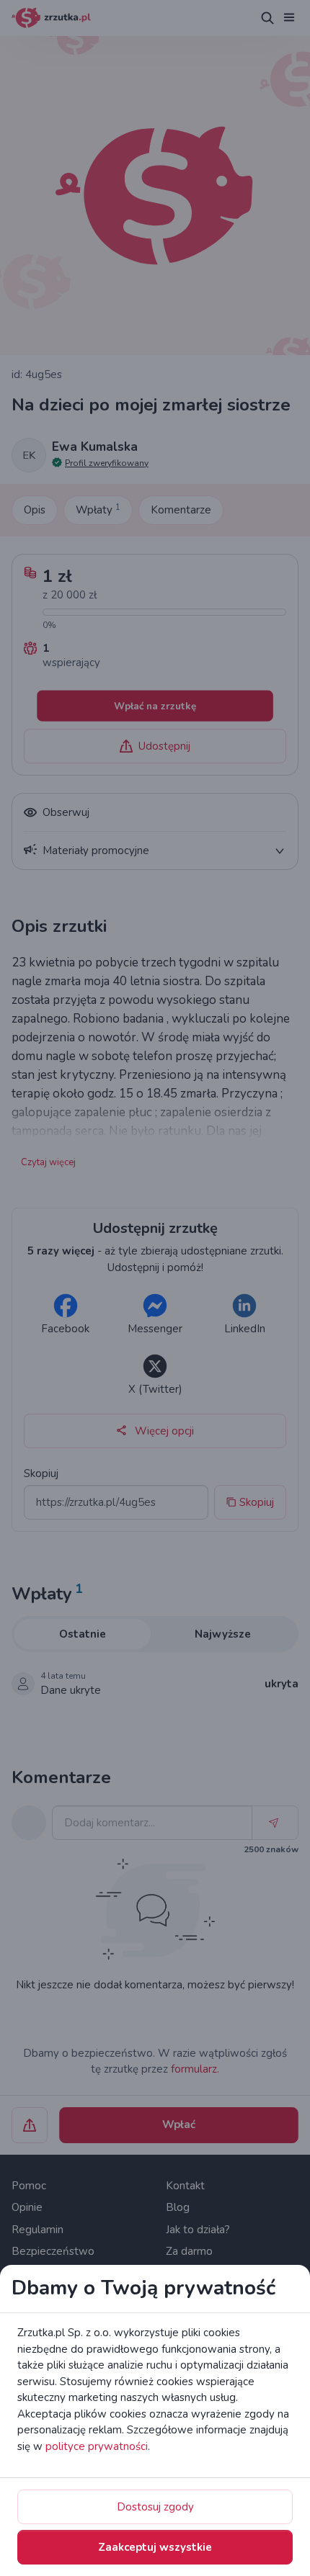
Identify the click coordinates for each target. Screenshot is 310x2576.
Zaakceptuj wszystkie (155, 2547)
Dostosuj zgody (155, 2507)
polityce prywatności (97, 2446)
